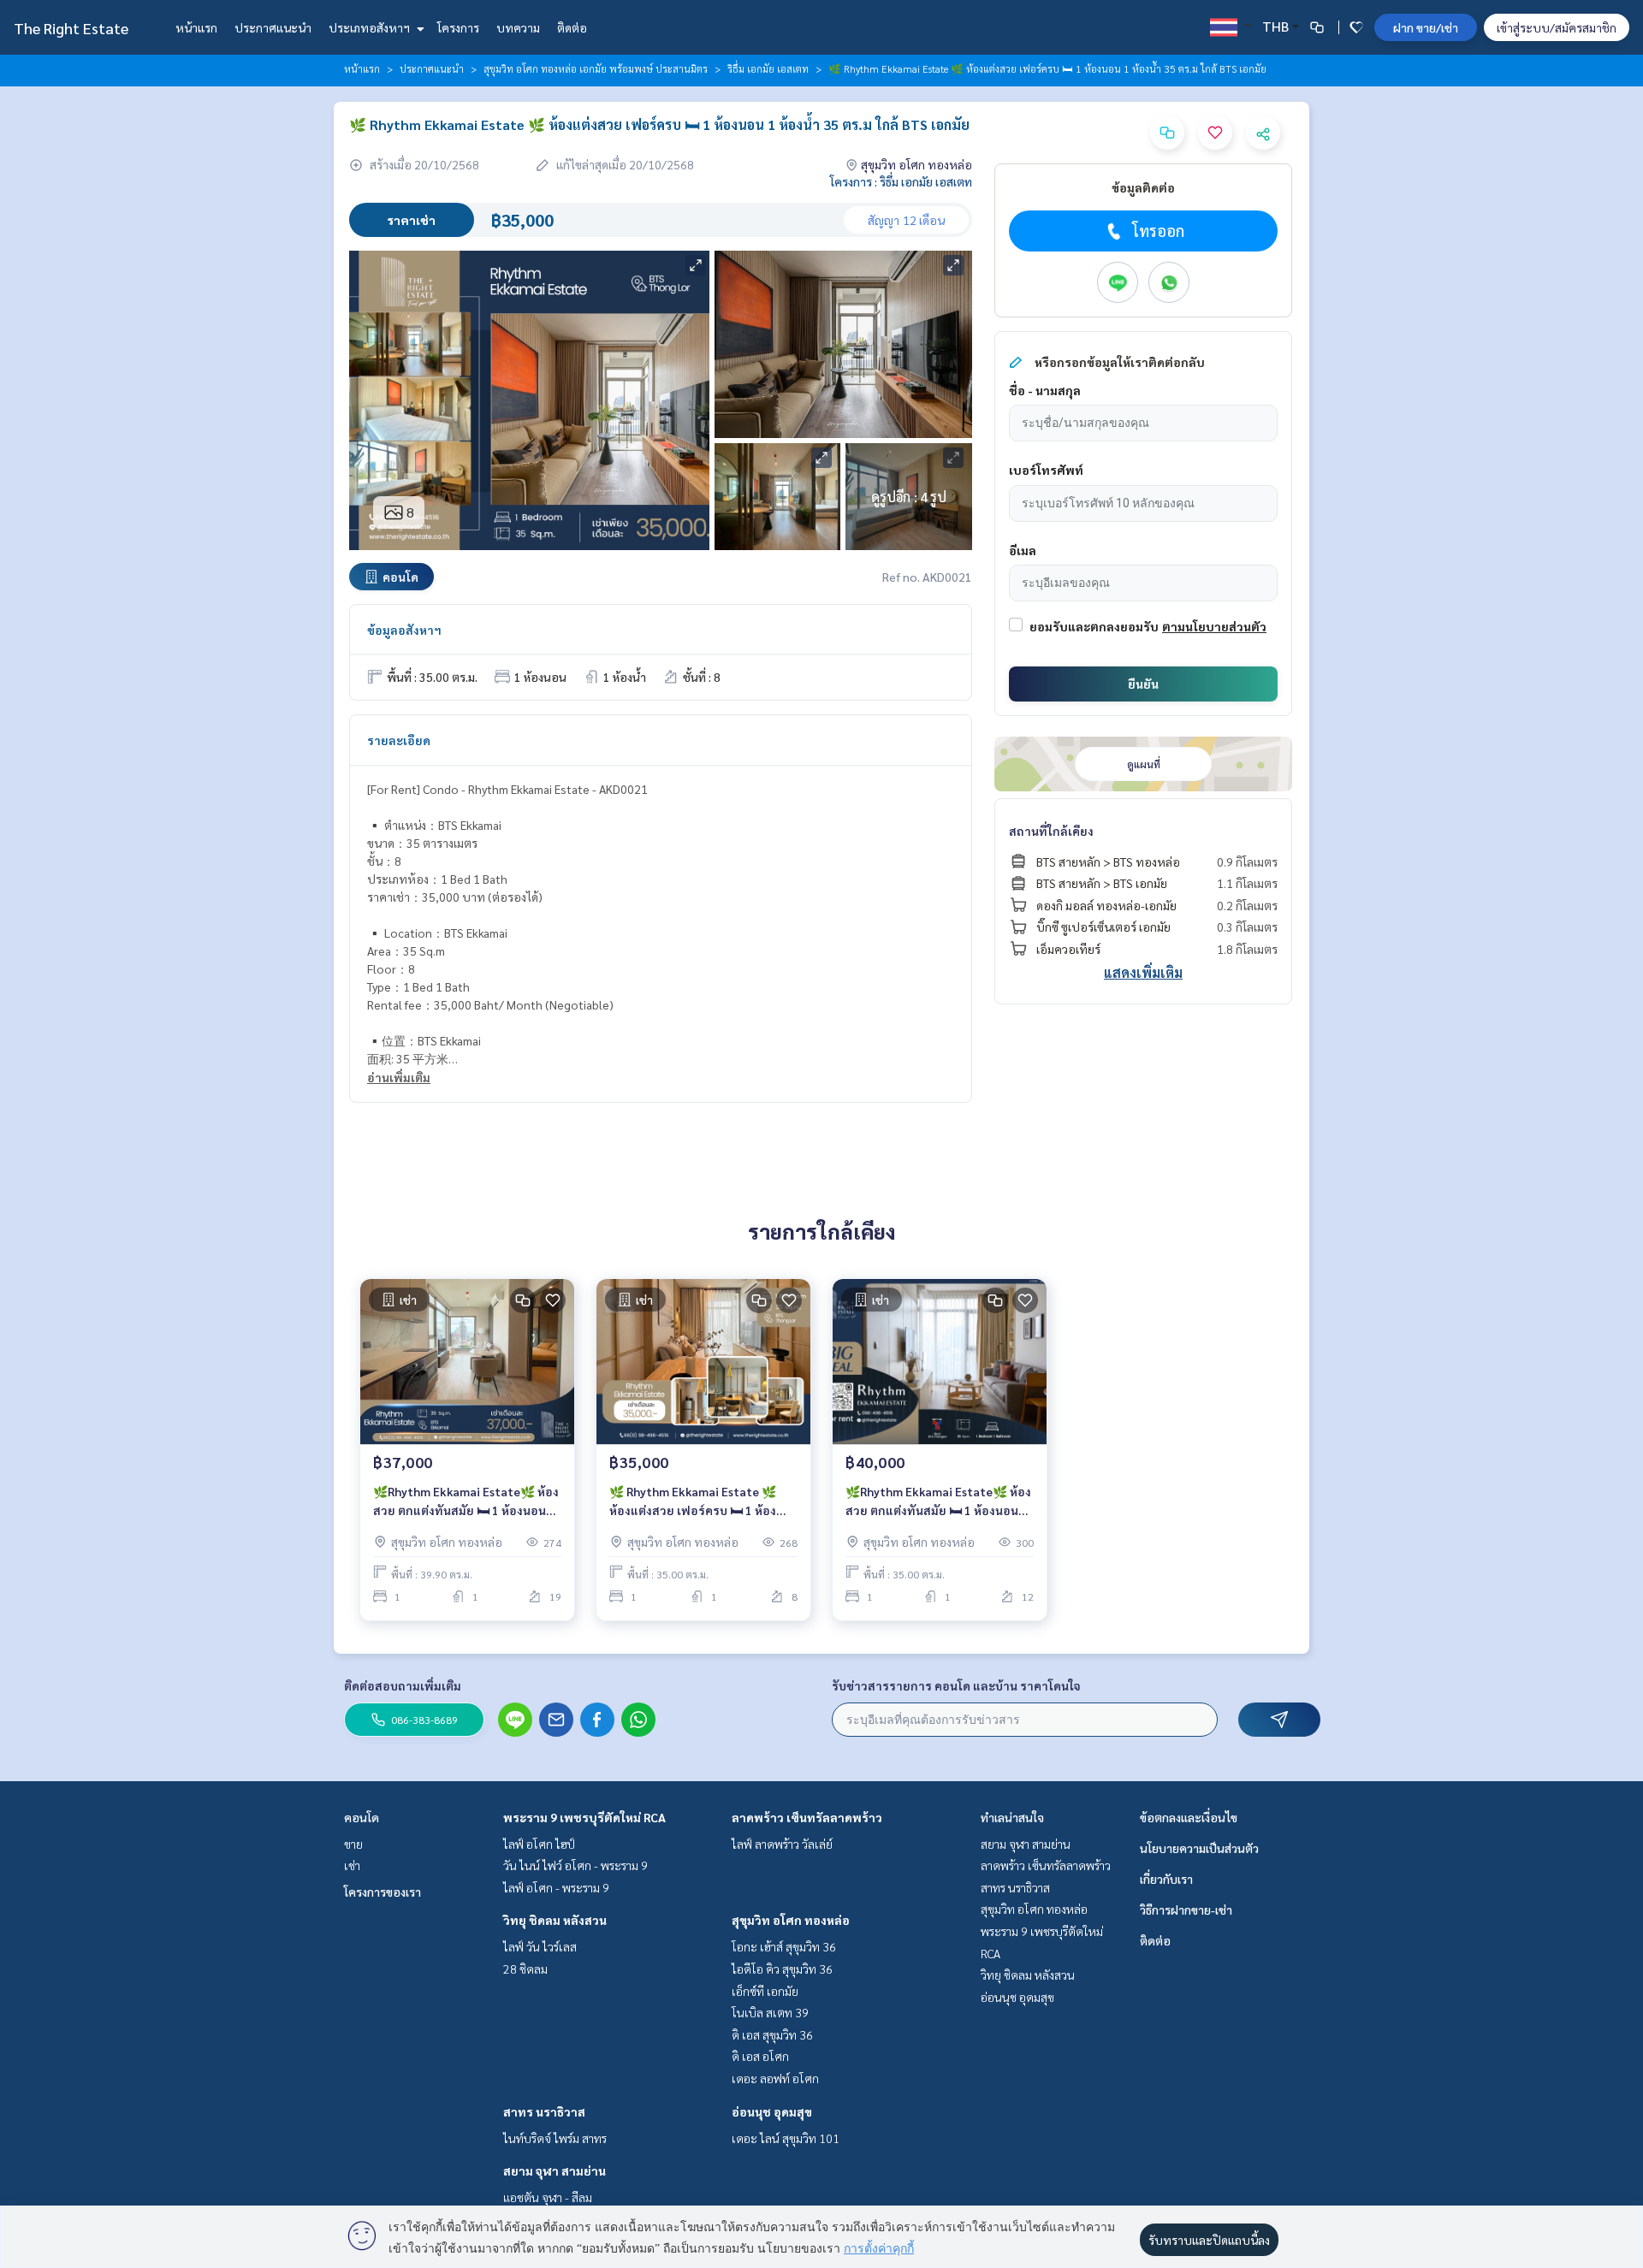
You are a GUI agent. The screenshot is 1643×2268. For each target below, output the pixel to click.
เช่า (352, 1865)
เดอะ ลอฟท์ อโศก (775, 2078)
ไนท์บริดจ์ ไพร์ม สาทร (555, 2138)
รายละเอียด (399, 740)
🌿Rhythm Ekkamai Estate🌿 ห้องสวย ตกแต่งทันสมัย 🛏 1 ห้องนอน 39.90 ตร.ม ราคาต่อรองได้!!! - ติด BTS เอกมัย (466, 1502)
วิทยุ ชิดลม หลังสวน (555, 1920)
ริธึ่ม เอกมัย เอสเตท (768, 68)
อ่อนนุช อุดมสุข (772, 2111)
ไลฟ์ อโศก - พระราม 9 (556, 1887)
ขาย (353, 1844)
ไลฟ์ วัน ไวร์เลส (540, 1946)
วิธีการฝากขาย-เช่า (1186, 1910)
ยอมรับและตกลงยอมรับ (1094, 626)
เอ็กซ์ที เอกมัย (765, 1991)
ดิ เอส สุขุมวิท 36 (772, 2034)
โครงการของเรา (383, 1892)
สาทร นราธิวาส (544, 2111)
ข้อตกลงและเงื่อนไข (1189, 1817)
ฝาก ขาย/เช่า (1426, 27)
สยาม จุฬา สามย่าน (555, 2170)
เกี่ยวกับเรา (1166, 1879)
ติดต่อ (572, 27)
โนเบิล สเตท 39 (770, 2012)
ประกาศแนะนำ (273, 27)
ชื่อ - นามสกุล (1045, 390)
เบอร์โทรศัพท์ (1046, 470)
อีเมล (1023, 550)
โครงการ (458, 27)
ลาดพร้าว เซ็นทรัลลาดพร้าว (807, 1817)
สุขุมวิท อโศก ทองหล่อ (791, 1920)
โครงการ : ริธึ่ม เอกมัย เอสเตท (901, 181)
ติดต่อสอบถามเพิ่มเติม (403, 1685)
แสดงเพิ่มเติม (1143, 972)
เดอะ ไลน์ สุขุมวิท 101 (786, 2138)
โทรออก (1158, 231)
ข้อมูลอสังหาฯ (404, 630)
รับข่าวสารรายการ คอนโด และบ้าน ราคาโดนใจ (956, 1685)
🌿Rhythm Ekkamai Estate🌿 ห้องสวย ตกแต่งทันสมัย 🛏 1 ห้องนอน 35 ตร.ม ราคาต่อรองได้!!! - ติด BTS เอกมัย (938, 1502)
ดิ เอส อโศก (760, 2056)
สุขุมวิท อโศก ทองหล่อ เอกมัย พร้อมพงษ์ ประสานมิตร (596, 68)
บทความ (518, 27)
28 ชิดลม (525, 1969)
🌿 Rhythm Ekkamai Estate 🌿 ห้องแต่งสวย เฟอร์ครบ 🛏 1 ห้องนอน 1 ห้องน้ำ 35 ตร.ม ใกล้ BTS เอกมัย (693, 1502)
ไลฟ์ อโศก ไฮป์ (539, 1844)
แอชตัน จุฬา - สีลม (548, 2197)
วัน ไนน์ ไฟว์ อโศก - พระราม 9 (575, 1865)
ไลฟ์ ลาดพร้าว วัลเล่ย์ (782, 1844)
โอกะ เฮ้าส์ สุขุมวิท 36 (784, 1946)
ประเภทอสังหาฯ (371, 27)
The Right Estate (71, 28)
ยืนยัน (1143, 684)
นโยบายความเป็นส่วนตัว (1199, 1848)
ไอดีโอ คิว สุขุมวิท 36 (782, 1969)
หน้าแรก (196, 27)
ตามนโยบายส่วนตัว (1214, 626)
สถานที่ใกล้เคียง (1051, 831)
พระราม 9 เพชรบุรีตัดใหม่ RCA (584, 1817)
